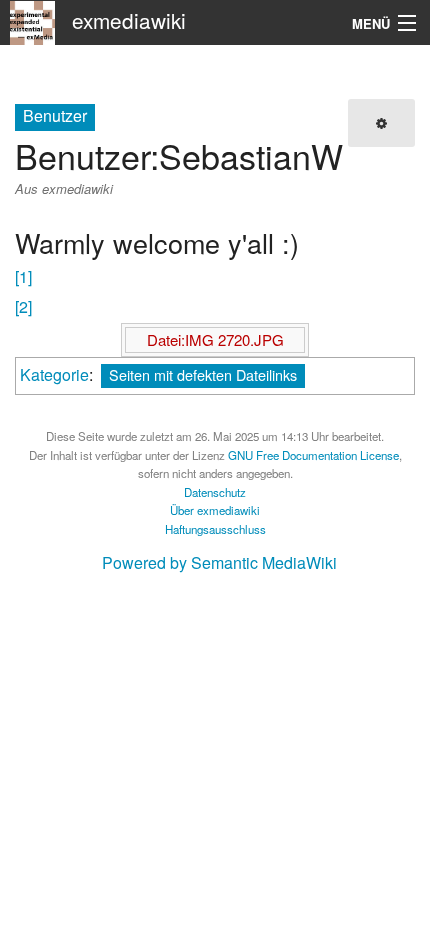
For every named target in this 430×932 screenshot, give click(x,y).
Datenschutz (215, 492)
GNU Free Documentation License (313, 455)
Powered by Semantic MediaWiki (219, 562)
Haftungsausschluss (215, 529)
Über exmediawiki (215, 510)
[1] (23, 276)
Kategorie (54, 374)
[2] (23, 306)
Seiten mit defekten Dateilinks (203, 374)
